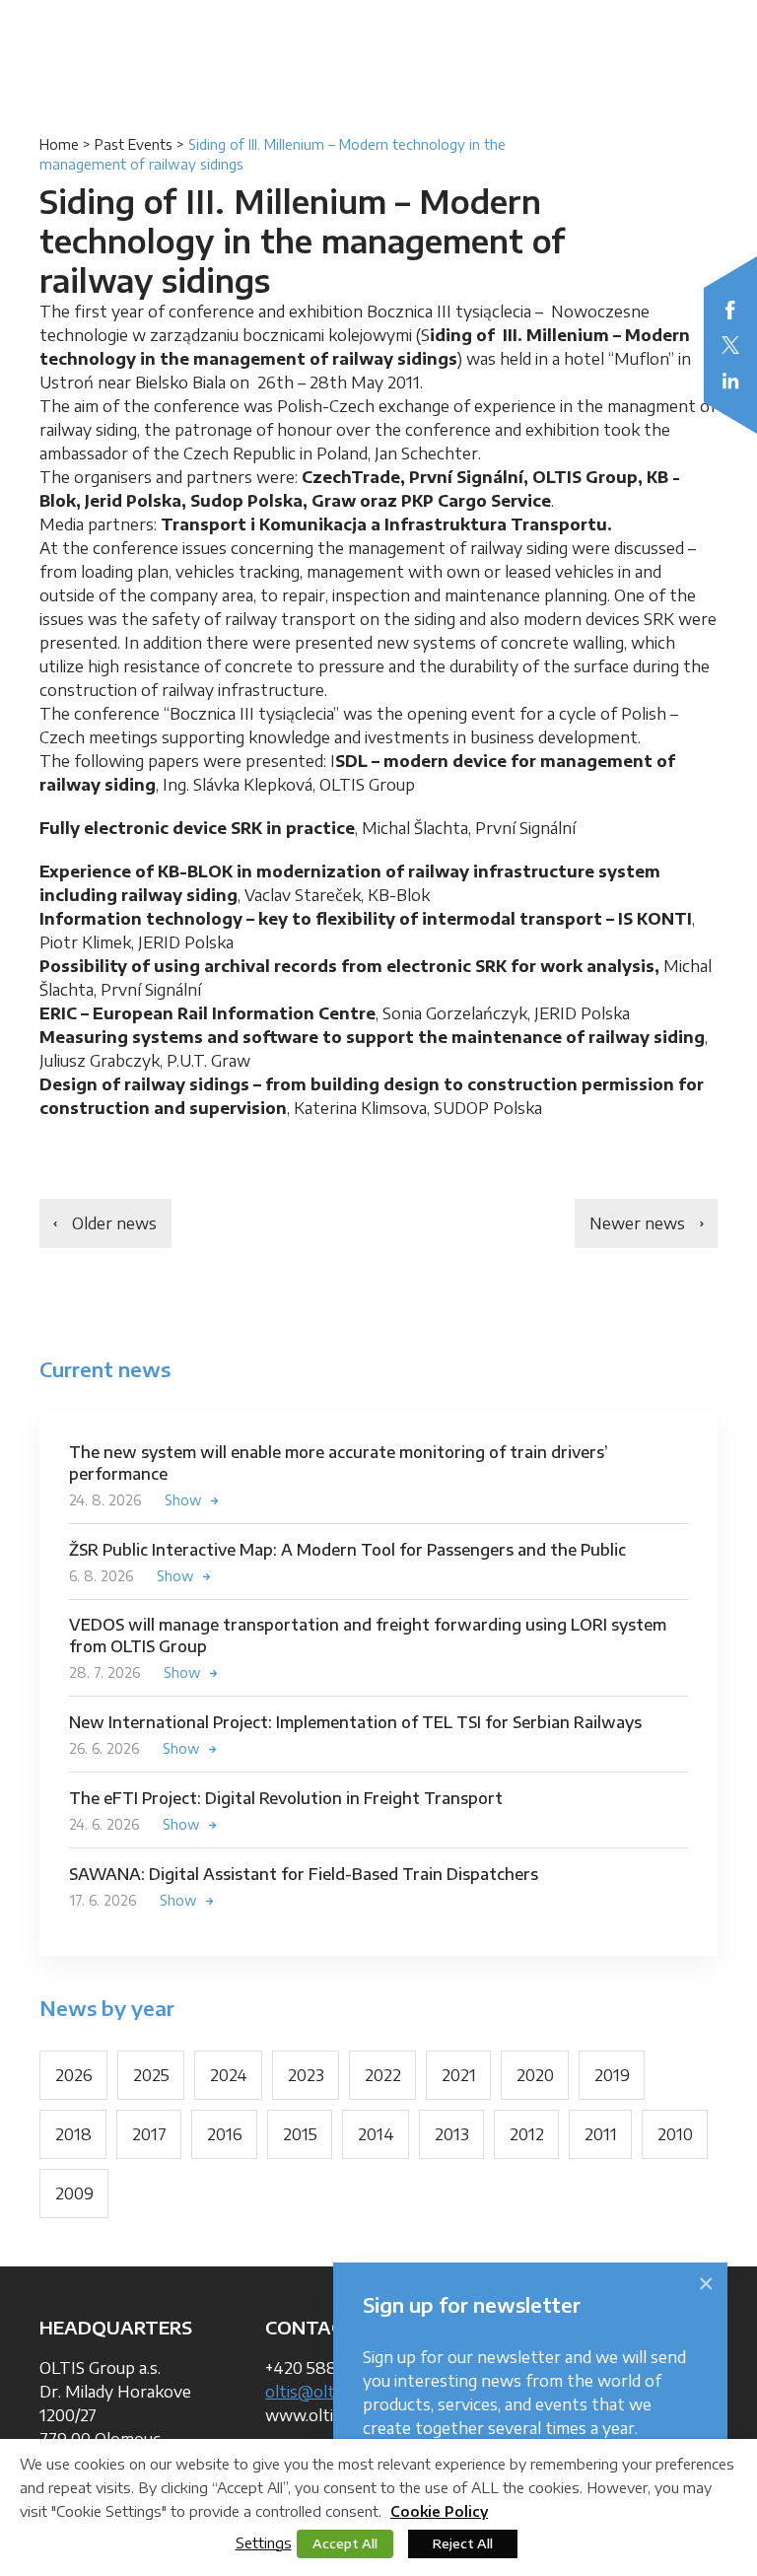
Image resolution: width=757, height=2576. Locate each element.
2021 (459, 2075)
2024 (229, 2075)
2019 (612, 2075)
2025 (151, 2075)
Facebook (730, 310)
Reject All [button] (463, 2543)
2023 (306, 2075)
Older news (114, 1223)
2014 (376, 2134)
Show (183, 1500)
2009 (74, 2193)
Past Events (134, 144)
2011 (601, 2134)
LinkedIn (730, 381)
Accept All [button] (345, 2543)
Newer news (637, 1223)
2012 (527, 2134)
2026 (74, 2075)
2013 (452, 2134)
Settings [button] (264, 2542)
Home (59, 144)
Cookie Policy (439, 2511)
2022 (383, 2075)
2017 (149, 2134)
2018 (73, 2134)
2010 (675, 2134)
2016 (225, 2134)
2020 (535, 2075)
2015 (300, 2134)
